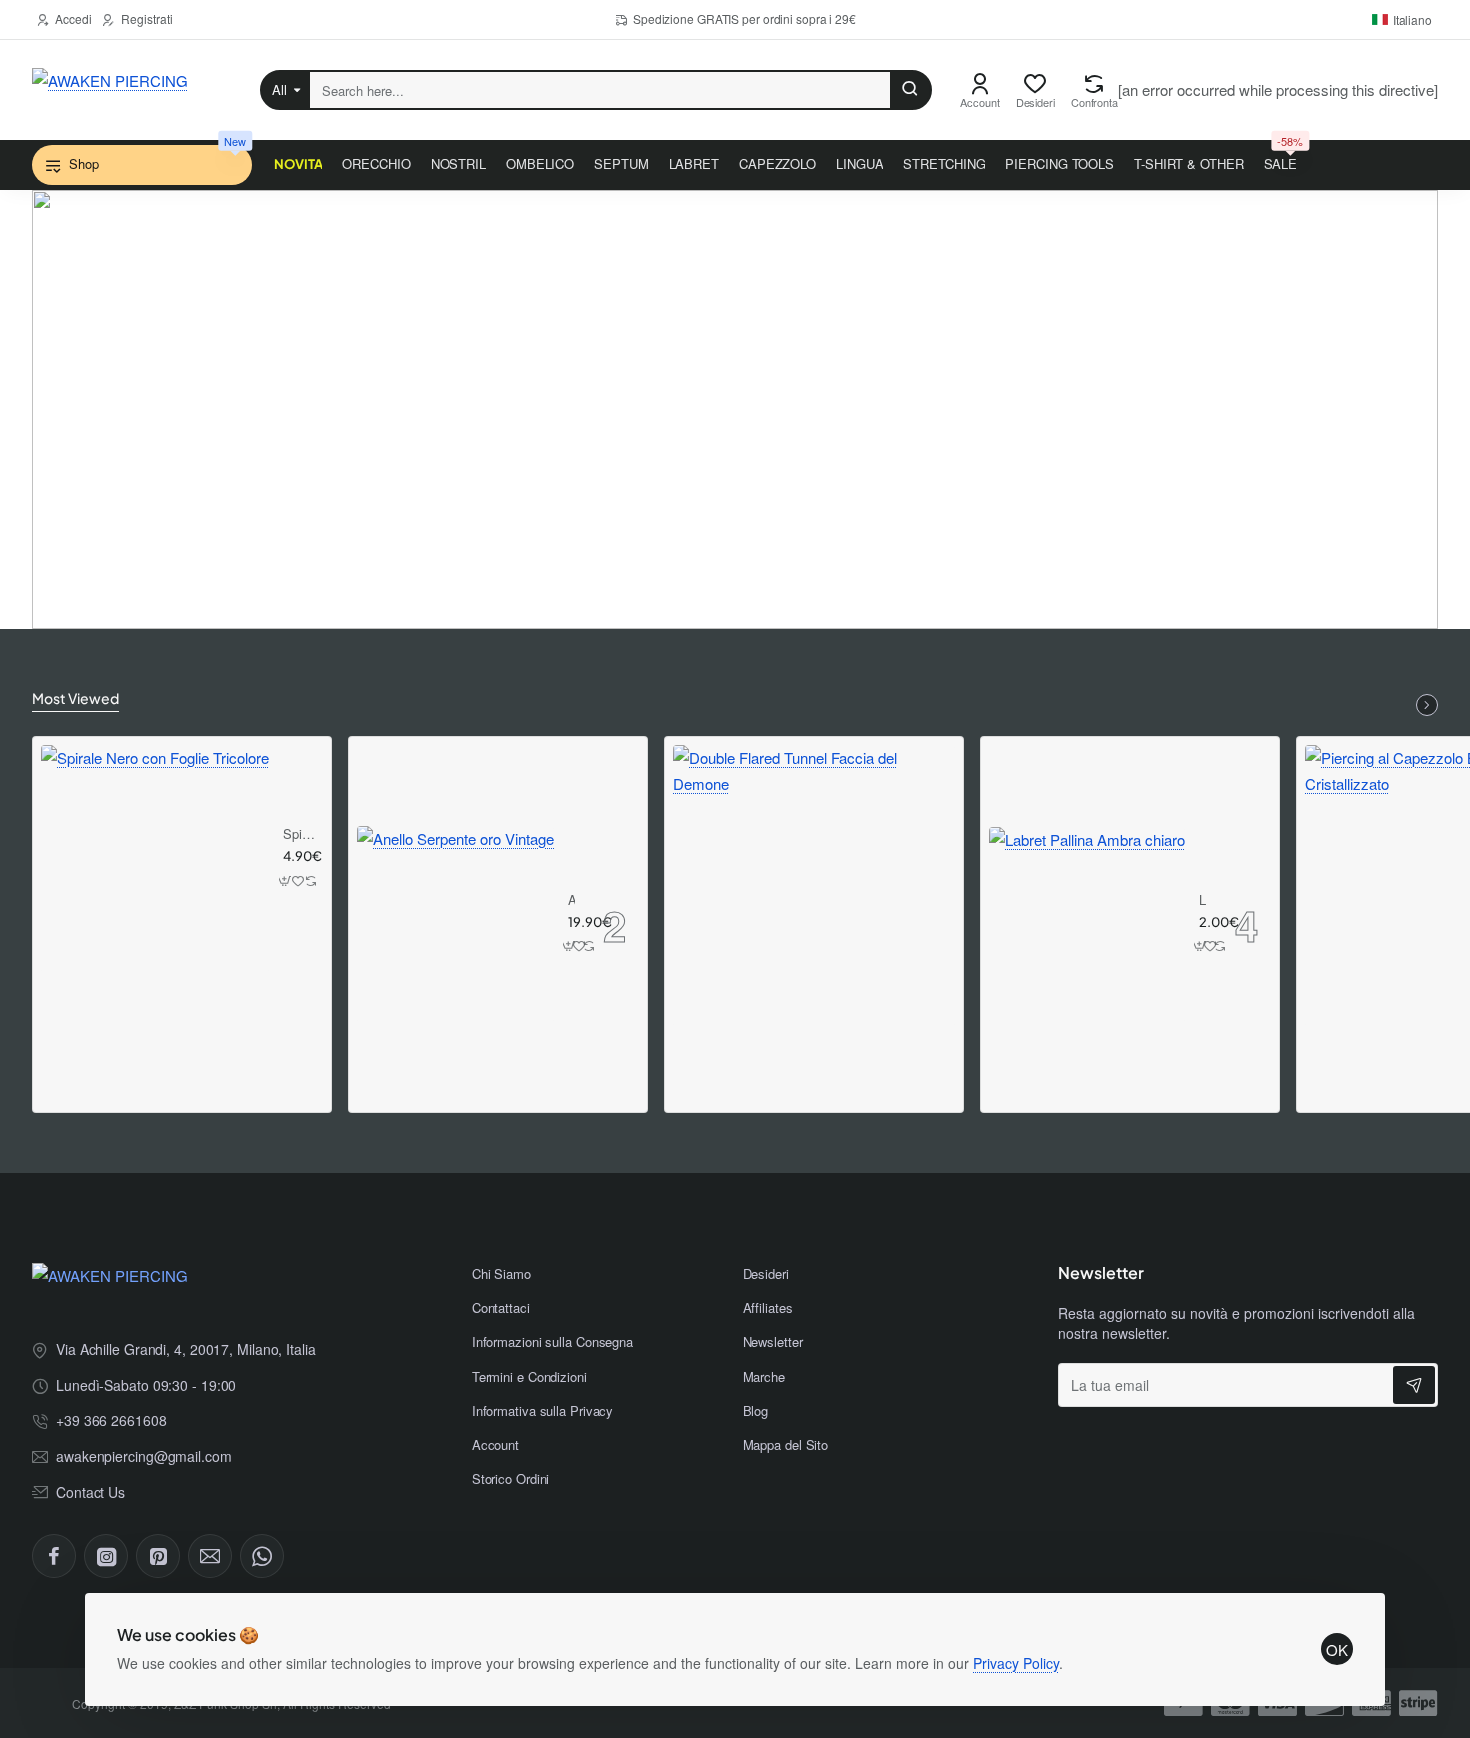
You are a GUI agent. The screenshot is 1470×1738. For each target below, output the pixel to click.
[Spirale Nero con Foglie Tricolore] (155, 859)
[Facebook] (54, 1556)
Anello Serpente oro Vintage (571, 900)
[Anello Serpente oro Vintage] (455, 924)
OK (1337, 1649)
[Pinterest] (158, 1556)
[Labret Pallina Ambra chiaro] (1087, 925)
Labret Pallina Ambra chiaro (1203, 900)
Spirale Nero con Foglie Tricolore (300, 834)
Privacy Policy (1016, 1663)
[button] (286, 880)
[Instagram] (106, 1556)
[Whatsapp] (262, 1556)
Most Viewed (75, 698)
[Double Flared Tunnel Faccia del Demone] (814, 886)
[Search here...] (910, 90)
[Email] (210, 1556)
